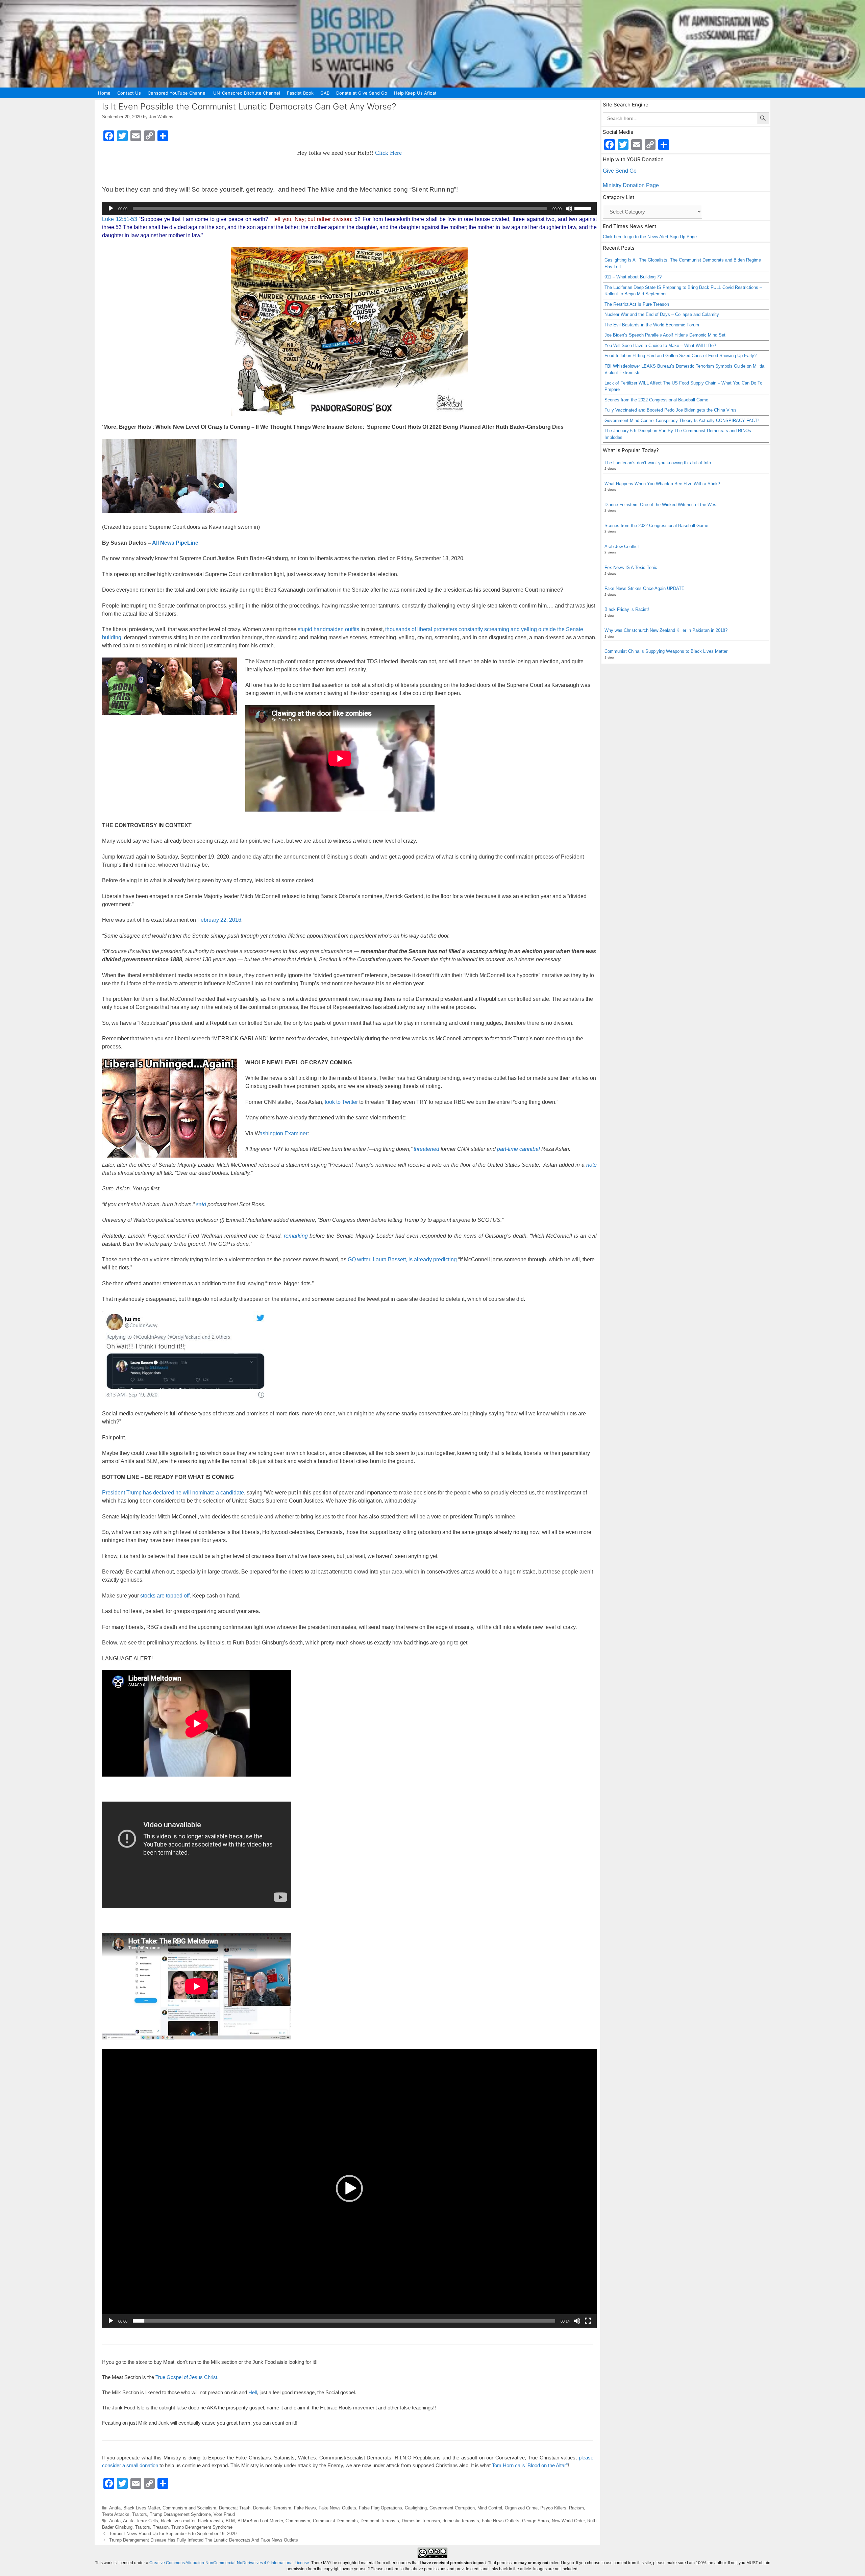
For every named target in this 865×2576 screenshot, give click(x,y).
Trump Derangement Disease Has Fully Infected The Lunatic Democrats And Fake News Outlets (204, 2540)
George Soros (536, 2521)
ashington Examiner (283, 1133)
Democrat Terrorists (380, 2521)
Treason (161, 2527)
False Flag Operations (380, 2508)
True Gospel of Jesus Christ (186, 2377)
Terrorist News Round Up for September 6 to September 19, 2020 (173, 2534)
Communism (298, 2521)
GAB (325, 93)
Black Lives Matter (142, 2508)
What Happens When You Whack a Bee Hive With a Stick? (662, 484)
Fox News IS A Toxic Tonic (631, 567)
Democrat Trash (235, 2508)
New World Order (568, 2521)
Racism (576, 2508)
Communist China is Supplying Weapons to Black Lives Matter (666, 651)
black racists (211, 2521)
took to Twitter (341, 1102)
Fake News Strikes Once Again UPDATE (645, 588)
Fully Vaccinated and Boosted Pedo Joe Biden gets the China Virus (671, 410)
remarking (296, 1236)
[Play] (111, 208)
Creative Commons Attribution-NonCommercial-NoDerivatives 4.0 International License (229, 2563)
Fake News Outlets (337, 2508)
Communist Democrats (335, 2521)
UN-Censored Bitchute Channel (247, 93)
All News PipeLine (175, 543)
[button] (349, 2188)
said (201, 1204)
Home (104, 93)
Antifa (115, 2508)
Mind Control (490, 2508)
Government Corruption (452, 2508)
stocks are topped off (165, 1596)
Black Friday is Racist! (627, 609)
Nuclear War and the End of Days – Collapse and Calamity (662, 314)
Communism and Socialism (189, 2508)
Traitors (140, 2514)
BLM (230, 2521)
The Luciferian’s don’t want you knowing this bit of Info (658, 463)
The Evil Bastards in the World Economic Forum (652, 325)
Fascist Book (300, 93)
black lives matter (178, 2521)
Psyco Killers (553, 2508)
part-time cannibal (518, 1149)
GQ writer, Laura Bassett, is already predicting (402, 1259)
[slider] (584, 208)
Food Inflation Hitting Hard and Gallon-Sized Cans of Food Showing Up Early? (681, 356)
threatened (426, 1149)
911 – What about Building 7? (633, 277)
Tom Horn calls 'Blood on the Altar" (530, 2465)
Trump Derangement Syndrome (180, 2514)
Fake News (305, 2508)
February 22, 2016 (219, 920)
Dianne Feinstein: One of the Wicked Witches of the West (661, 505)
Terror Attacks (116, 2514)
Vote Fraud (224, 2514)
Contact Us (129, 93)
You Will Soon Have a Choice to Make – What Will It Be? (660, 345)
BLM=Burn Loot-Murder (260, 2521)
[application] (349, 208)
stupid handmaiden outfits (328, 629)
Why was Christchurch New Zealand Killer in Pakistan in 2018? (666, 630)
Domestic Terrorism (272, 2508)
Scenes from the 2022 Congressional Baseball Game (656, 400)
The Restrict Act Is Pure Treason (637, 304)
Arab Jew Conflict (622, 547)
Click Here (388, 153)
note (591, 1165)
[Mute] (569, 208)
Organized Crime (521, 2508)
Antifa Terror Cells (141, 2521)
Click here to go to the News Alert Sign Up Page (650, 237)
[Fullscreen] (588, 2321)
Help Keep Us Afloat (415, 93)
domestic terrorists (461, 2521)
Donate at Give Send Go (362, 93)
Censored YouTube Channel (177, 93)
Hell (253, 2392)
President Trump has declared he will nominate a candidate (173, 1493)
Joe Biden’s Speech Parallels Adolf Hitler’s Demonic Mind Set (665, 335)
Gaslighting (416, 2508)
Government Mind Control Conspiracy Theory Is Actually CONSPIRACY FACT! (682, 420)
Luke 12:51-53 (120, 219)
